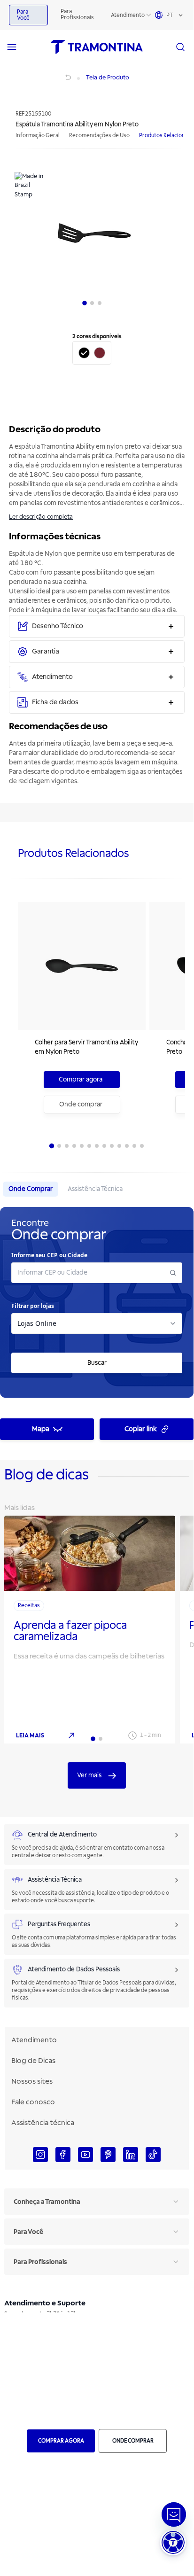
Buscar (97, 1363)
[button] (173, 2542)
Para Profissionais (77, 15)
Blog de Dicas (33, 2061)
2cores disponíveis (97, 337)
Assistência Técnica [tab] (95, 1189)
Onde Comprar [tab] (31, 1189)
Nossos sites (32, 2081)
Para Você (23, 15)
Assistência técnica (43, 2123)
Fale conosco (33, 2102)
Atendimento (128, 15)
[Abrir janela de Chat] (174, 2514)
